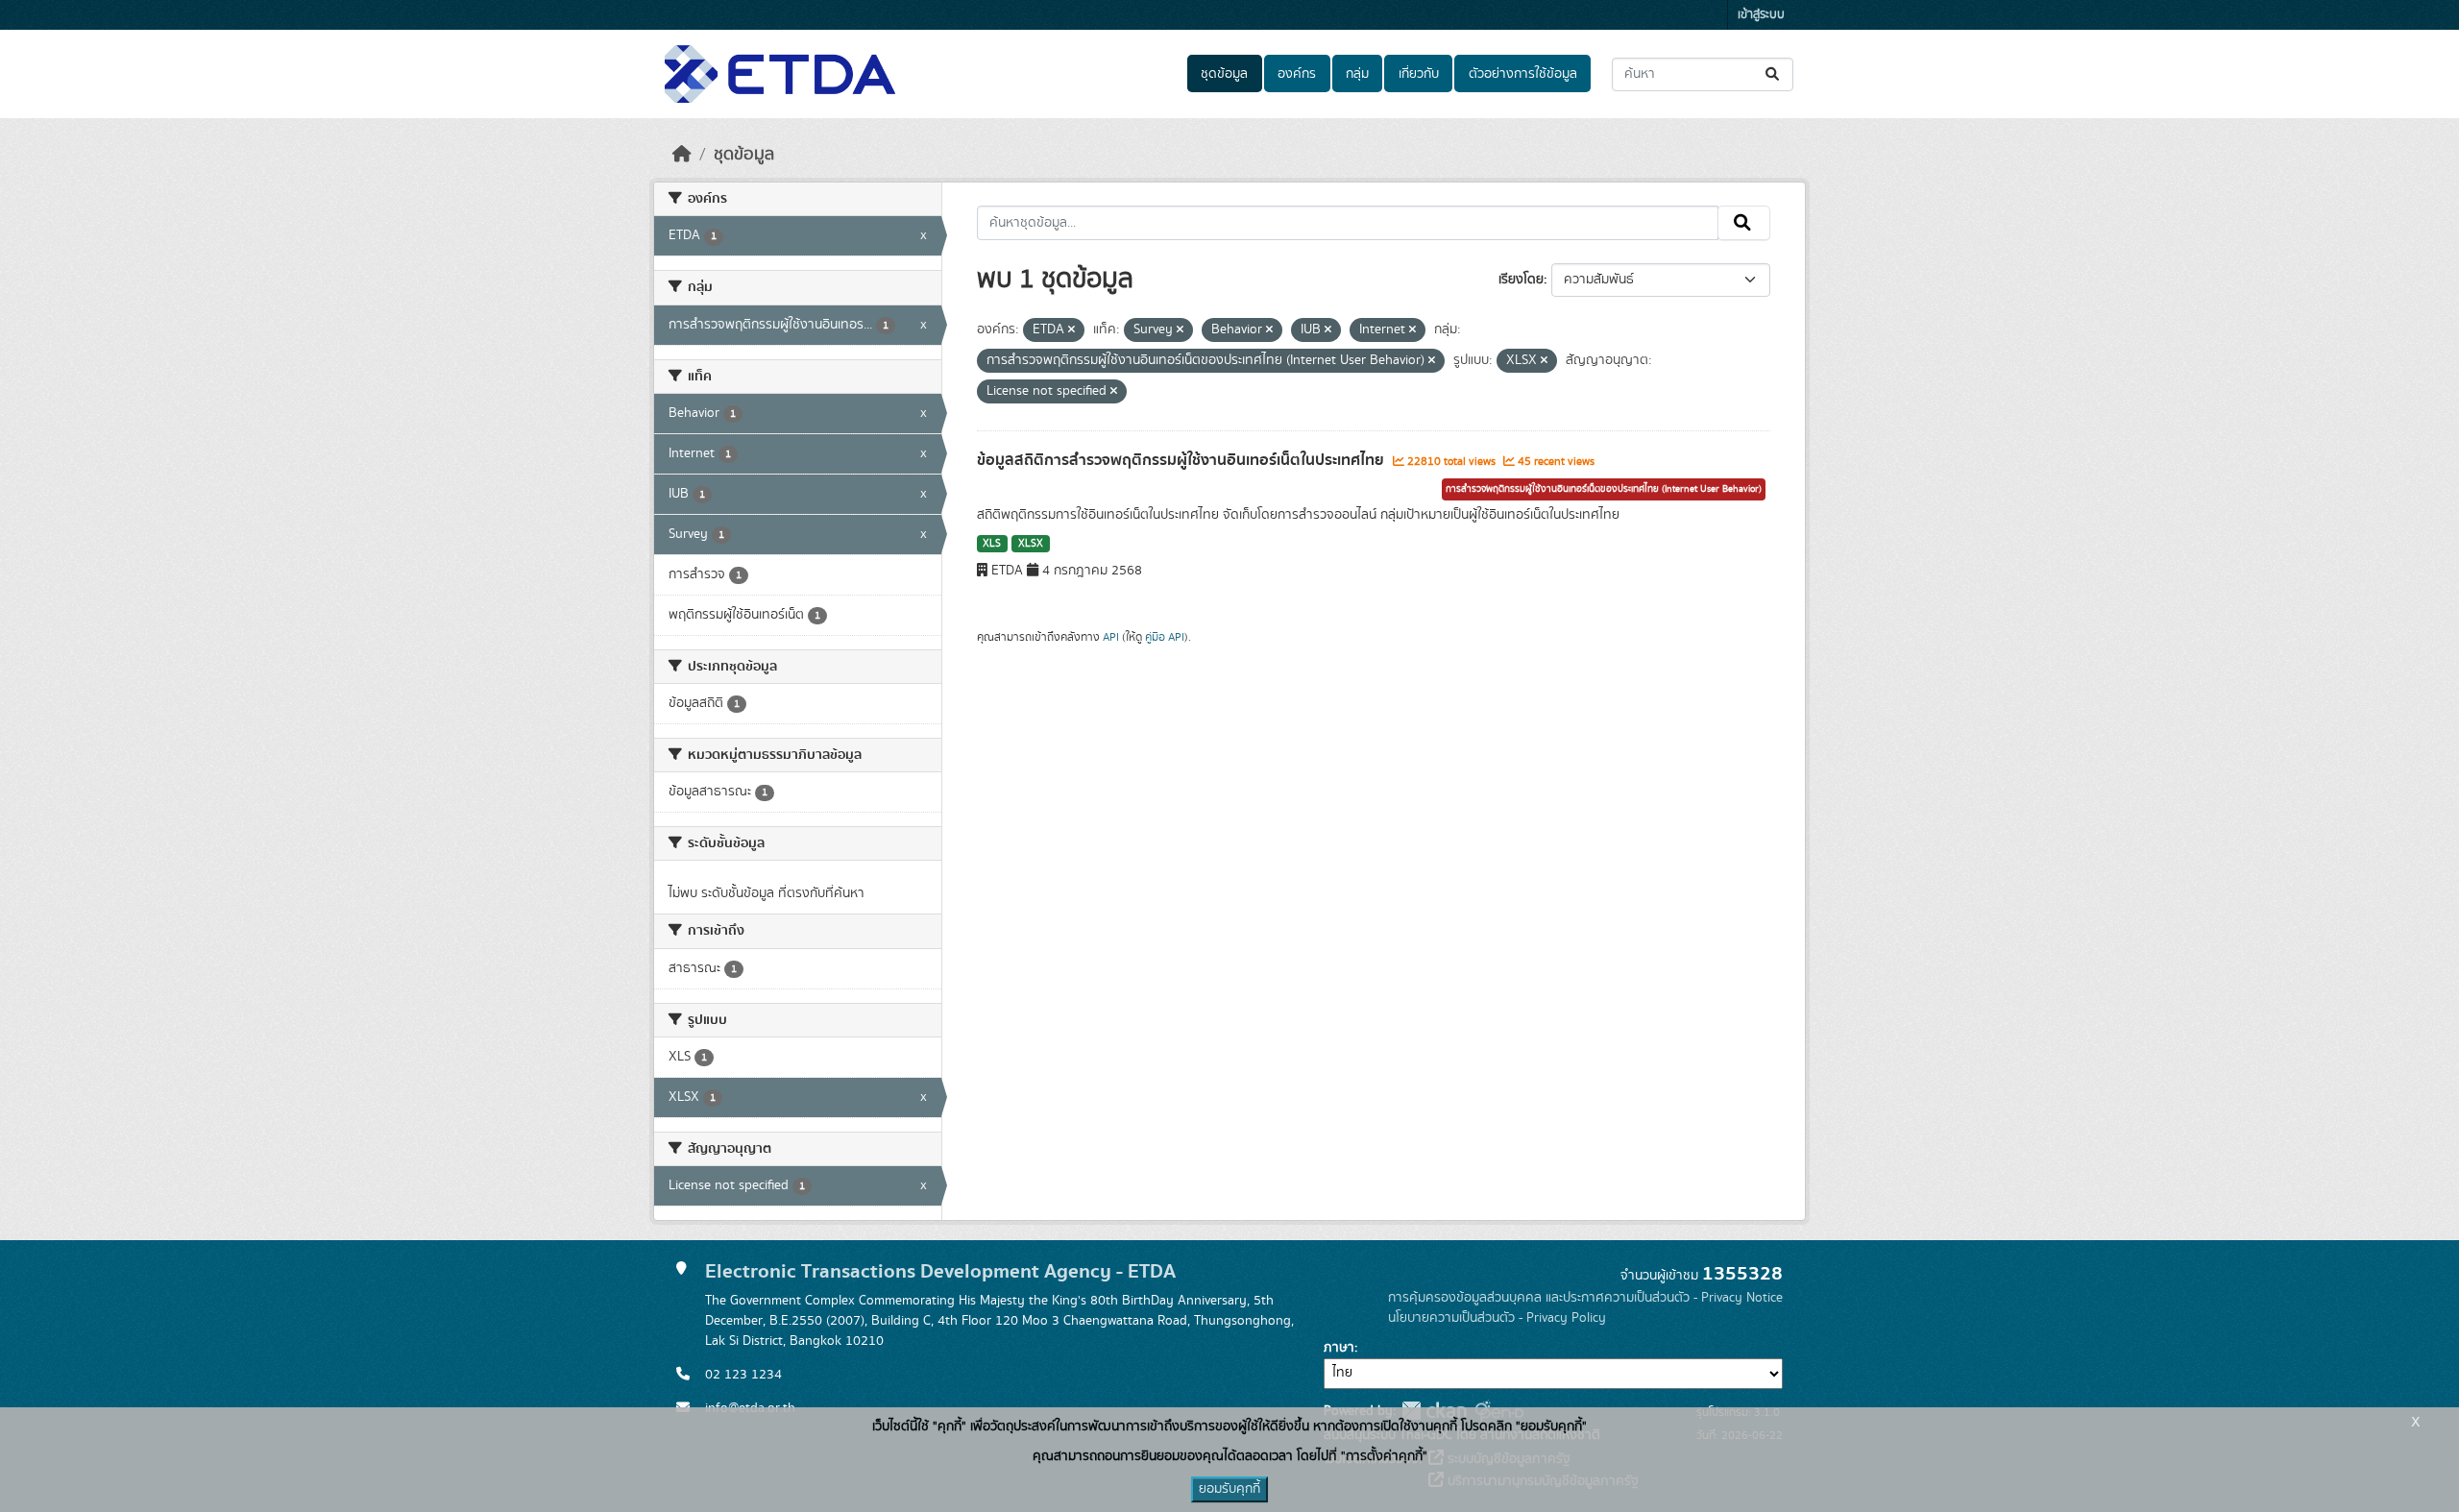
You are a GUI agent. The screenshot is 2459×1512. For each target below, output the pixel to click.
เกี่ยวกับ (1419, 74)
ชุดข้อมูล (1224, 74)
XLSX (1031, 544)
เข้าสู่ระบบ (1761, 15)
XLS (992, 544)
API (1111, 637)
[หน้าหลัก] (682, 155)
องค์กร (1297, 74)
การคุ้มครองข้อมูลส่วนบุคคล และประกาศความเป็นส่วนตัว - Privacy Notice (1585, 1298)
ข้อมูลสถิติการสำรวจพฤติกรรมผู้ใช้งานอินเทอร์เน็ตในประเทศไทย (1182, 460)
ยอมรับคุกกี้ (1229, 1489)
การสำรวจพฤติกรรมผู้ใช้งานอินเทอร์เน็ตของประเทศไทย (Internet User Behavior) (1604, 489)
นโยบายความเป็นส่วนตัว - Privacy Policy (1497, 1318)
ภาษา (1339, 1348)
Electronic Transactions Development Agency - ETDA (940, 1271)
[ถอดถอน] (1071, 330)
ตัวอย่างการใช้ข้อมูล (1523, 74)
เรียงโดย (1521, 280)
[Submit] (1774, 74)
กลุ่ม (1357, 74)
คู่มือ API (1165, 637)
